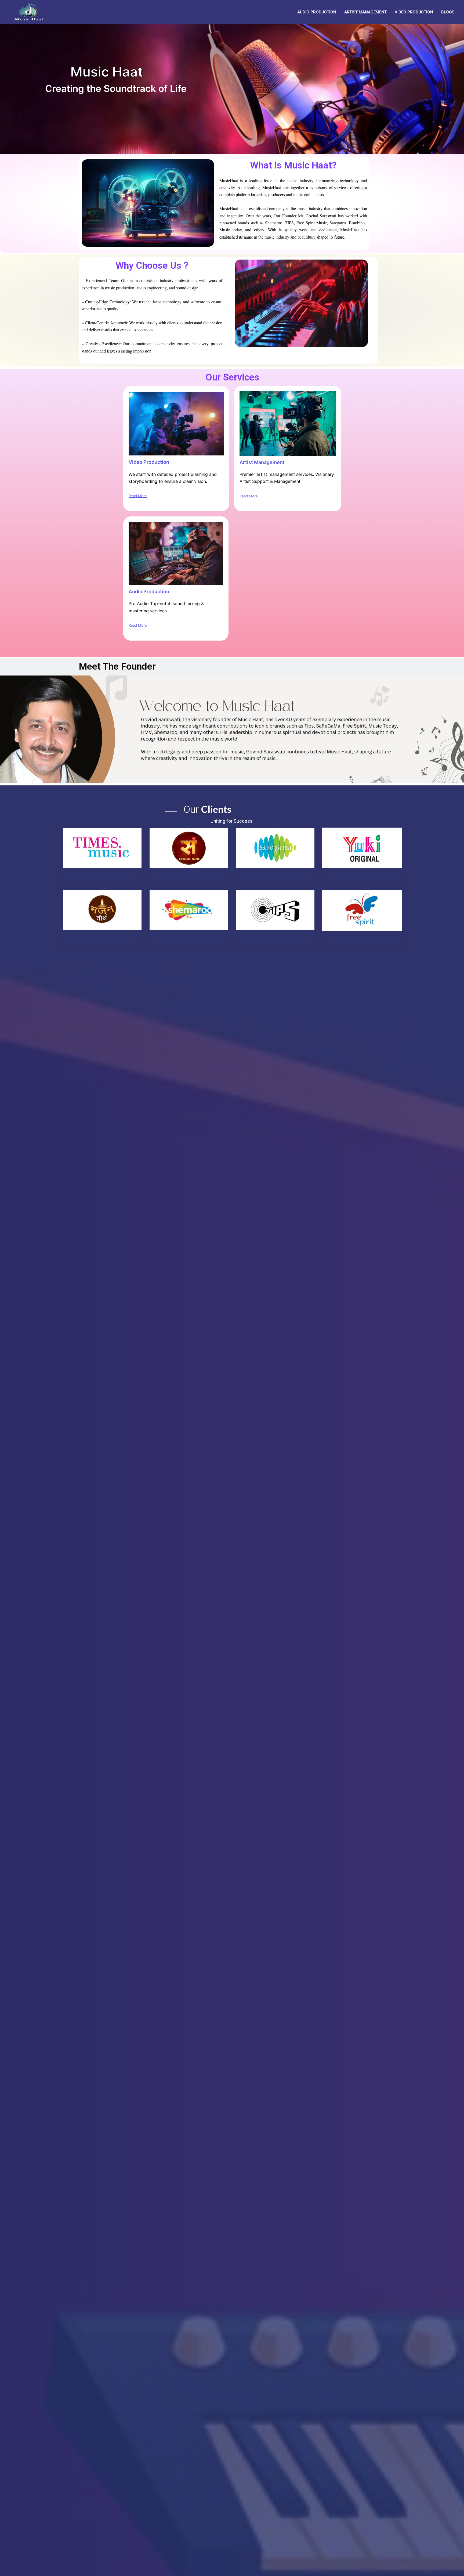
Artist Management (365, 12)
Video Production (414, 12)
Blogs (448, 12)
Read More (138, 496)
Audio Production (317, 12)
